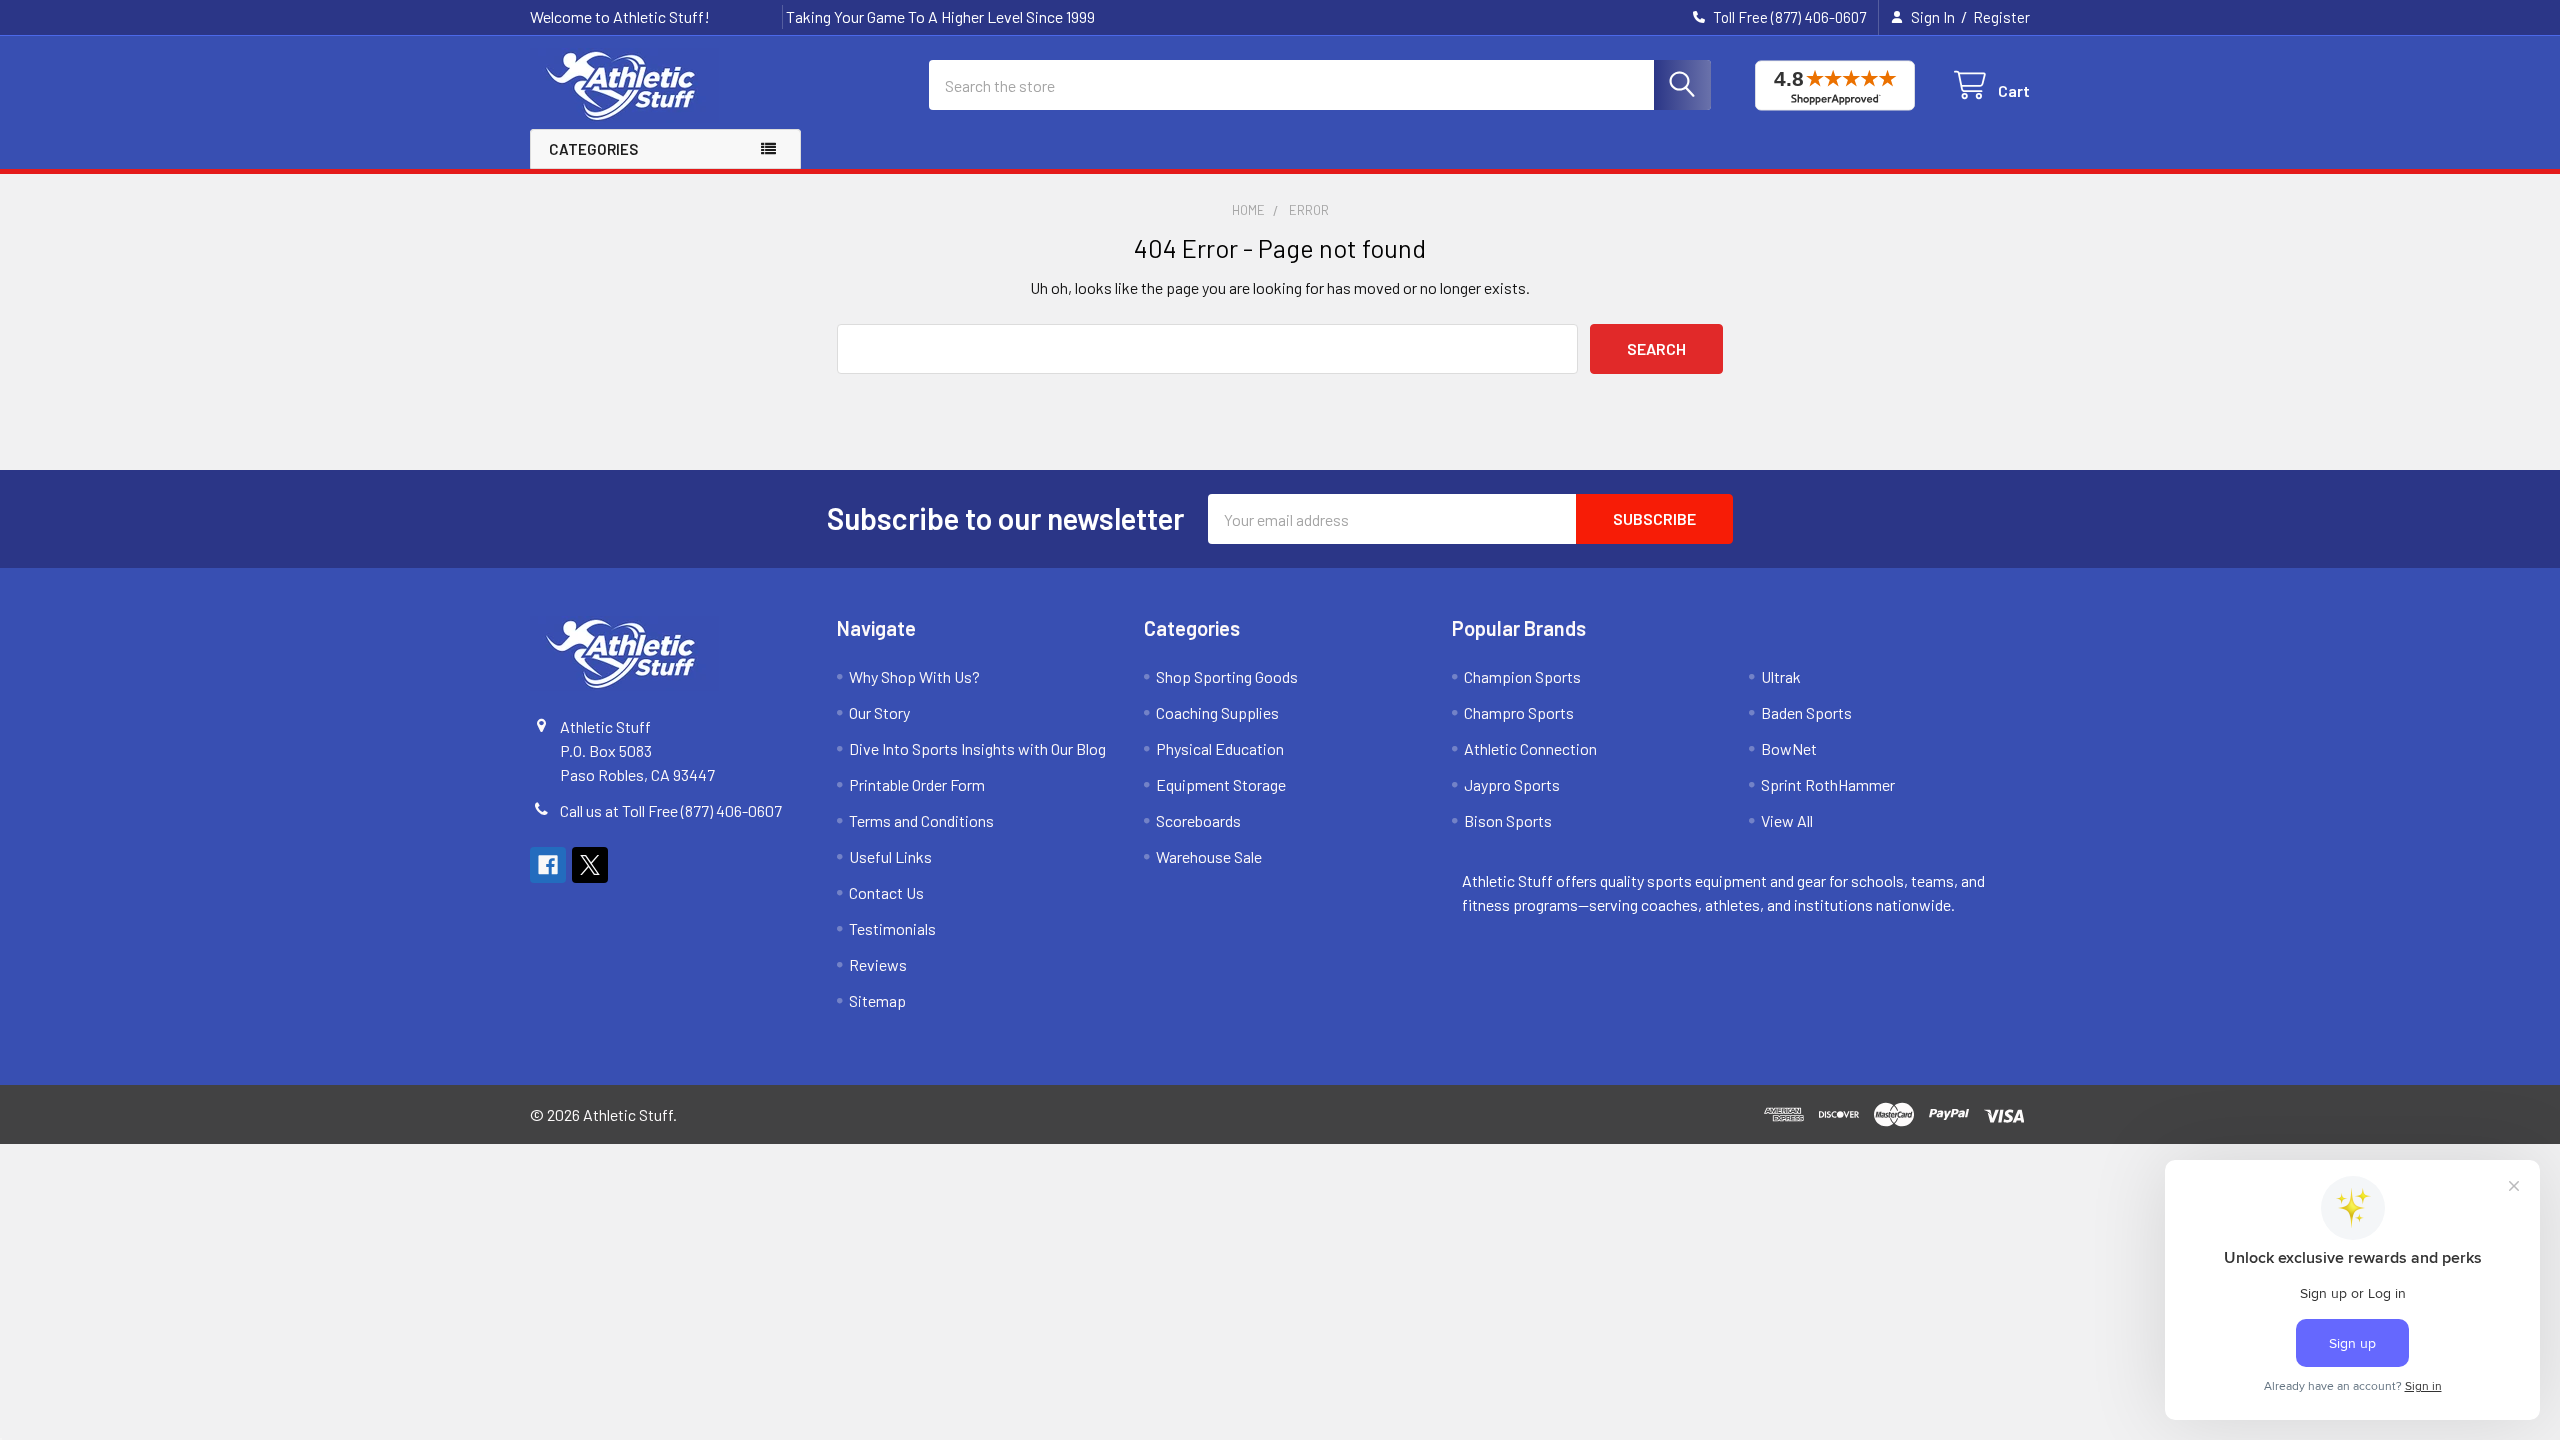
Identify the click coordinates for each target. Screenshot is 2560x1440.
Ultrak (1781, 676)
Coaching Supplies (1217, 712)
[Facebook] (548, 865)
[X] (590, 865)
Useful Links (890, 856)
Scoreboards (1198, 820)
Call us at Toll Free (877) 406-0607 (671, 810)
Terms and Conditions (921, 820)
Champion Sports (1522, 676)
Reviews (878, 964)
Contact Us (886, 892)
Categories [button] (593, 149)
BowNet (1789, 748)
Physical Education (1220, 748)
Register (2001, 17)
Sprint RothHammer (1828, 784)
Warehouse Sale (1209, 856)
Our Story (879, 712)
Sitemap (877, 1000)
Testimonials (892, 928)
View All (1787, 820)
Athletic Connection (1530, 748)
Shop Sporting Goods (1227, 676)
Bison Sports (1508, 820)
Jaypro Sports (1512, 784)
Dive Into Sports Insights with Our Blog (977, 748)
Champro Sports (1519, 712)
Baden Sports (1806, 712)
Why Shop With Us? (914, 676)
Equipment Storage (1221, 784)
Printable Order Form (917, 784)
